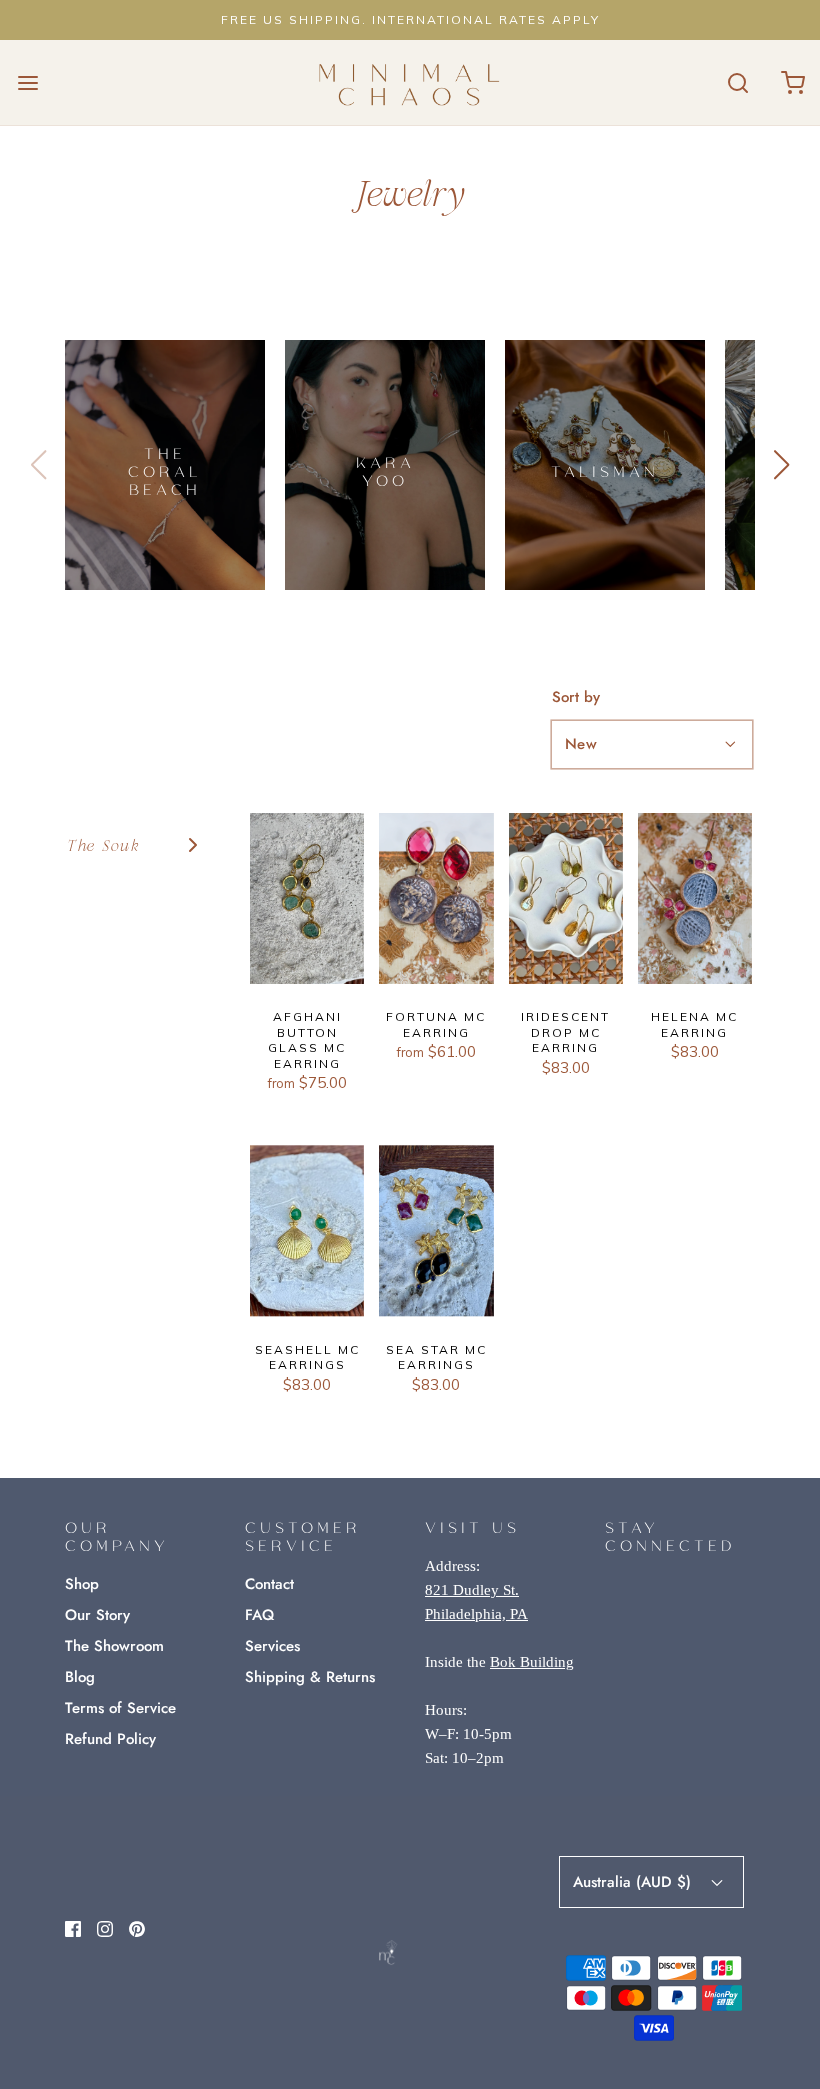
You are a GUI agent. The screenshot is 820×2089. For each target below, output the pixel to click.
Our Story (97, 1615)
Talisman (605, 470)
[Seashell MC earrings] (307, 1230)
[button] (781, 465)
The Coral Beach (165, 470)
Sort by (576, 697)
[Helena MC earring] (695, 898)
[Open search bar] (737, 82)
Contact (269, 1584)
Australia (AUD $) (634, 1882)
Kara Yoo (385, 470)
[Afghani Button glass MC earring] (307, 898)
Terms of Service (120, 1708)
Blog (80, 1677)
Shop (82, 1584)
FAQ (259, 1615)
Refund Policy (110, 1739)
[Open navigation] (27, 82)
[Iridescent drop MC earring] (566, 898)
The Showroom (114, 1646)
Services (272, 1646)
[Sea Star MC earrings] (436, 1230)
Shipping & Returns (310, 1677)
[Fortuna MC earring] (436, 898)
